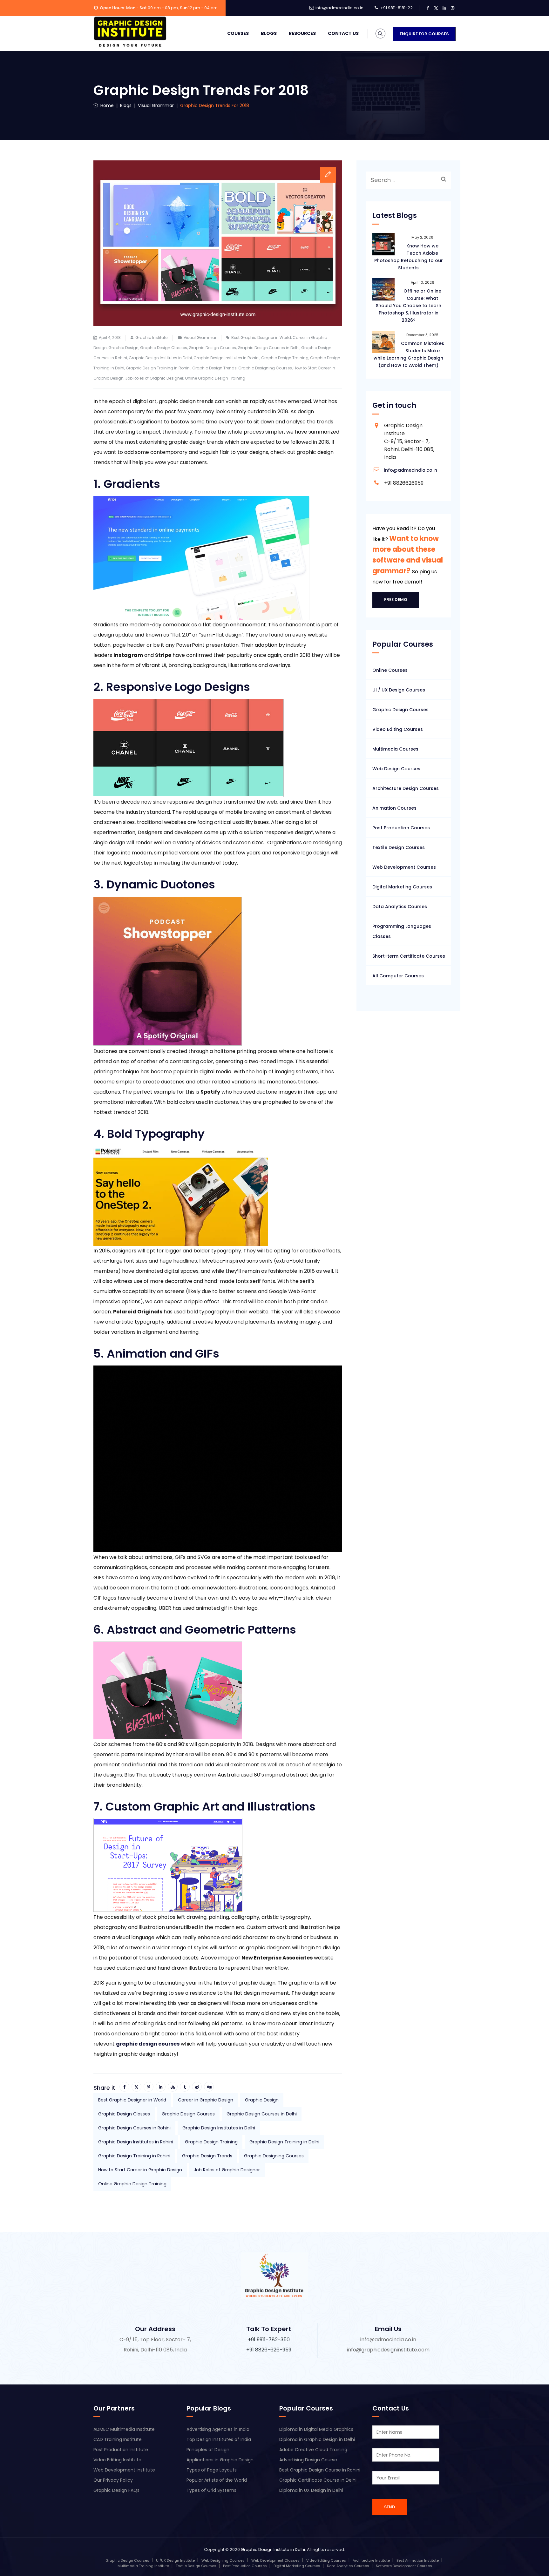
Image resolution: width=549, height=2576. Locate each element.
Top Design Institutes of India (219, 2439)
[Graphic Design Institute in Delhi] (130, 32)
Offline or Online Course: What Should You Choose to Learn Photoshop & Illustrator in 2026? (409, 306)
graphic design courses (148, 2044)
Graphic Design (123, 348)
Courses (238, 33)
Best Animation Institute (418, 2560)
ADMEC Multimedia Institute (124, 2429)
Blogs (269, 33)
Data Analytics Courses (400, 907)
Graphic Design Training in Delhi (284, 2142)
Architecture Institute (371, 2560)
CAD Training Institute (118, 2439)
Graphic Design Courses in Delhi (269, 348)
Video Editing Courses (398, 729)
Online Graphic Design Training (215, 378)
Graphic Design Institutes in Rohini (227, 358)
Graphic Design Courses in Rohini (134, 2128)
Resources (302, 33)
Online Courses (390, 670)
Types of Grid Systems (211, 2490)
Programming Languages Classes (402, 931)
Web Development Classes (275, 2560)
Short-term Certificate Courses (409, 956)
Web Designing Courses (223, 2560)
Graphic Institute (151, 337)
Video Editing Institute (117, 2460)
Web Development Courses (404, 867)
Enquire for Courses (424, 34)
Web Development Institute (124, 2470)
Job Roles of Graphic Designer (154, 378)
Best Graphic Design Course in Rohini (320, 2470)
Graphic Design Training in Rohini (158, 368)
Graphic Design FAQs (116, 2490)
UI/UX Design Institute (175, 2560)
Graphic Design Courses (212, 348)
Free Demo (396, 600)
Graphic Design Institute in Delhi (273, 2549)
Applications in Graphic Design (220, 2460)
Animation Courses (394, 808)
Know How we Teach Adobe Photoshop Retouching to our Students (409, 257)
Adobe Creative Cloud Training (313, 2450)
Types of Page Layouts (212, 2470)
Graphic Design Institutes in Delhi (160, 358)
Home (106, 105)
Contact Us (343, 33)
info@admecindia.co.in (339, 8)
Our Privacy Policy (113, 2480)
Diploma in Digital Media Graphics (316, 2429)
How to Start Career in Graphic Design (140, 2170)
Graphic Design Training (285, 358)
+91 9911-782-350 (269, 2340)
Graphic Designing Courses (265, 368)
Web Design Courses (396, 769)
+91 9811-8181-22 (396, 8)
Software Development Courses (404, 2566)
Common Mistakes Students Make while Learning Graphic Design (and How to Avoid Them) (409, 354)
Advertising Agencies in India (218, 2429)
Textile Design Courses (399, 847)
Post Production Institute (121, 2450)
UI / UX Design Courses (399, 690)
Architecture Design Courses (406, 788)
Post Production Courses (401, 828)
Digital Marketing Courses (402, 887)
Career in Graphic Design (206, 2100)
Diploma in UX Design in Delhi (311, 2490)
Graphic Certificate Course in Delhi (318, 2480)
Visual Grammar (200, 337)
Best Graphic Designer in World (261, 337)
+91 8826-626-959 (269, 2350)
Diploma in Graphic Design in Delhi (317, 2439)
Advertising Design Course (308, 2460)
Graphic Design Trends (214, 368)
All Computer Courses (398, 976)
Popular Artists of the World (217, 2480)
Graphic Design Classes (164, 348)
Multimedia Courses (395, 749)
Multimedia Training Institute (143, 2566)
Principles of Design (208, 2450)
